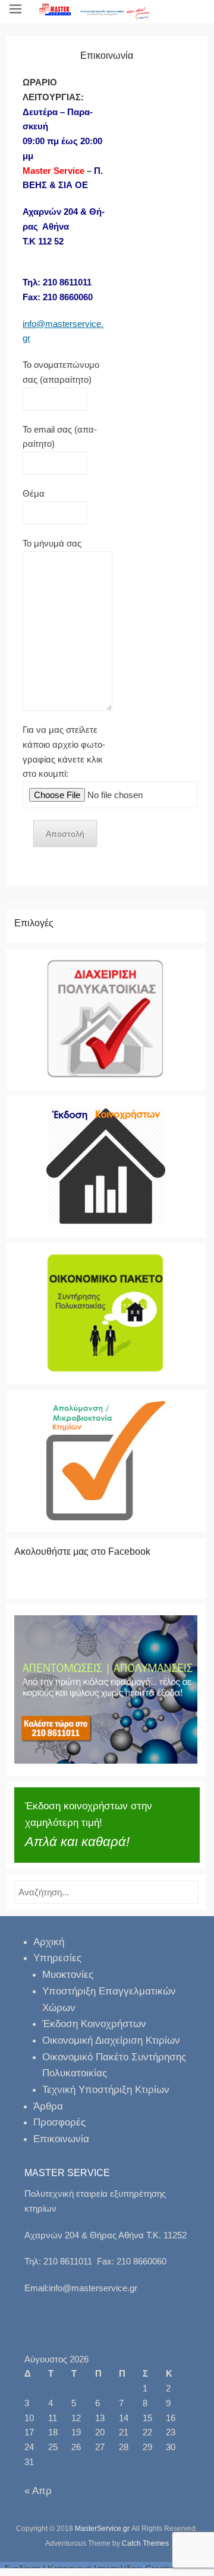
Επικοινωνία (61, 2139)
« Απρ (38, 2491)
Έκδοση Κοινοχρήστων (94, 2024)
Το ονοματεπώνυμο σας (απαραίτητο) (61, 372)
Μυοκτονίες (68, 1975)
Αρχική (49, 1942)
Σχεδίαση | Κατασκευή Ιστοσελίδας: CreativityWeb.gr (107, 2569)
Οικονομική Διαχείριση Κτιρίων (111, 2040)
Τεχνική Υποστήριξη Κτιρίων (106, 2090)
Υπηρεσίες (57, 1958)
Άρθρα (48, 2106)
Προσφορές (59, 2122)
